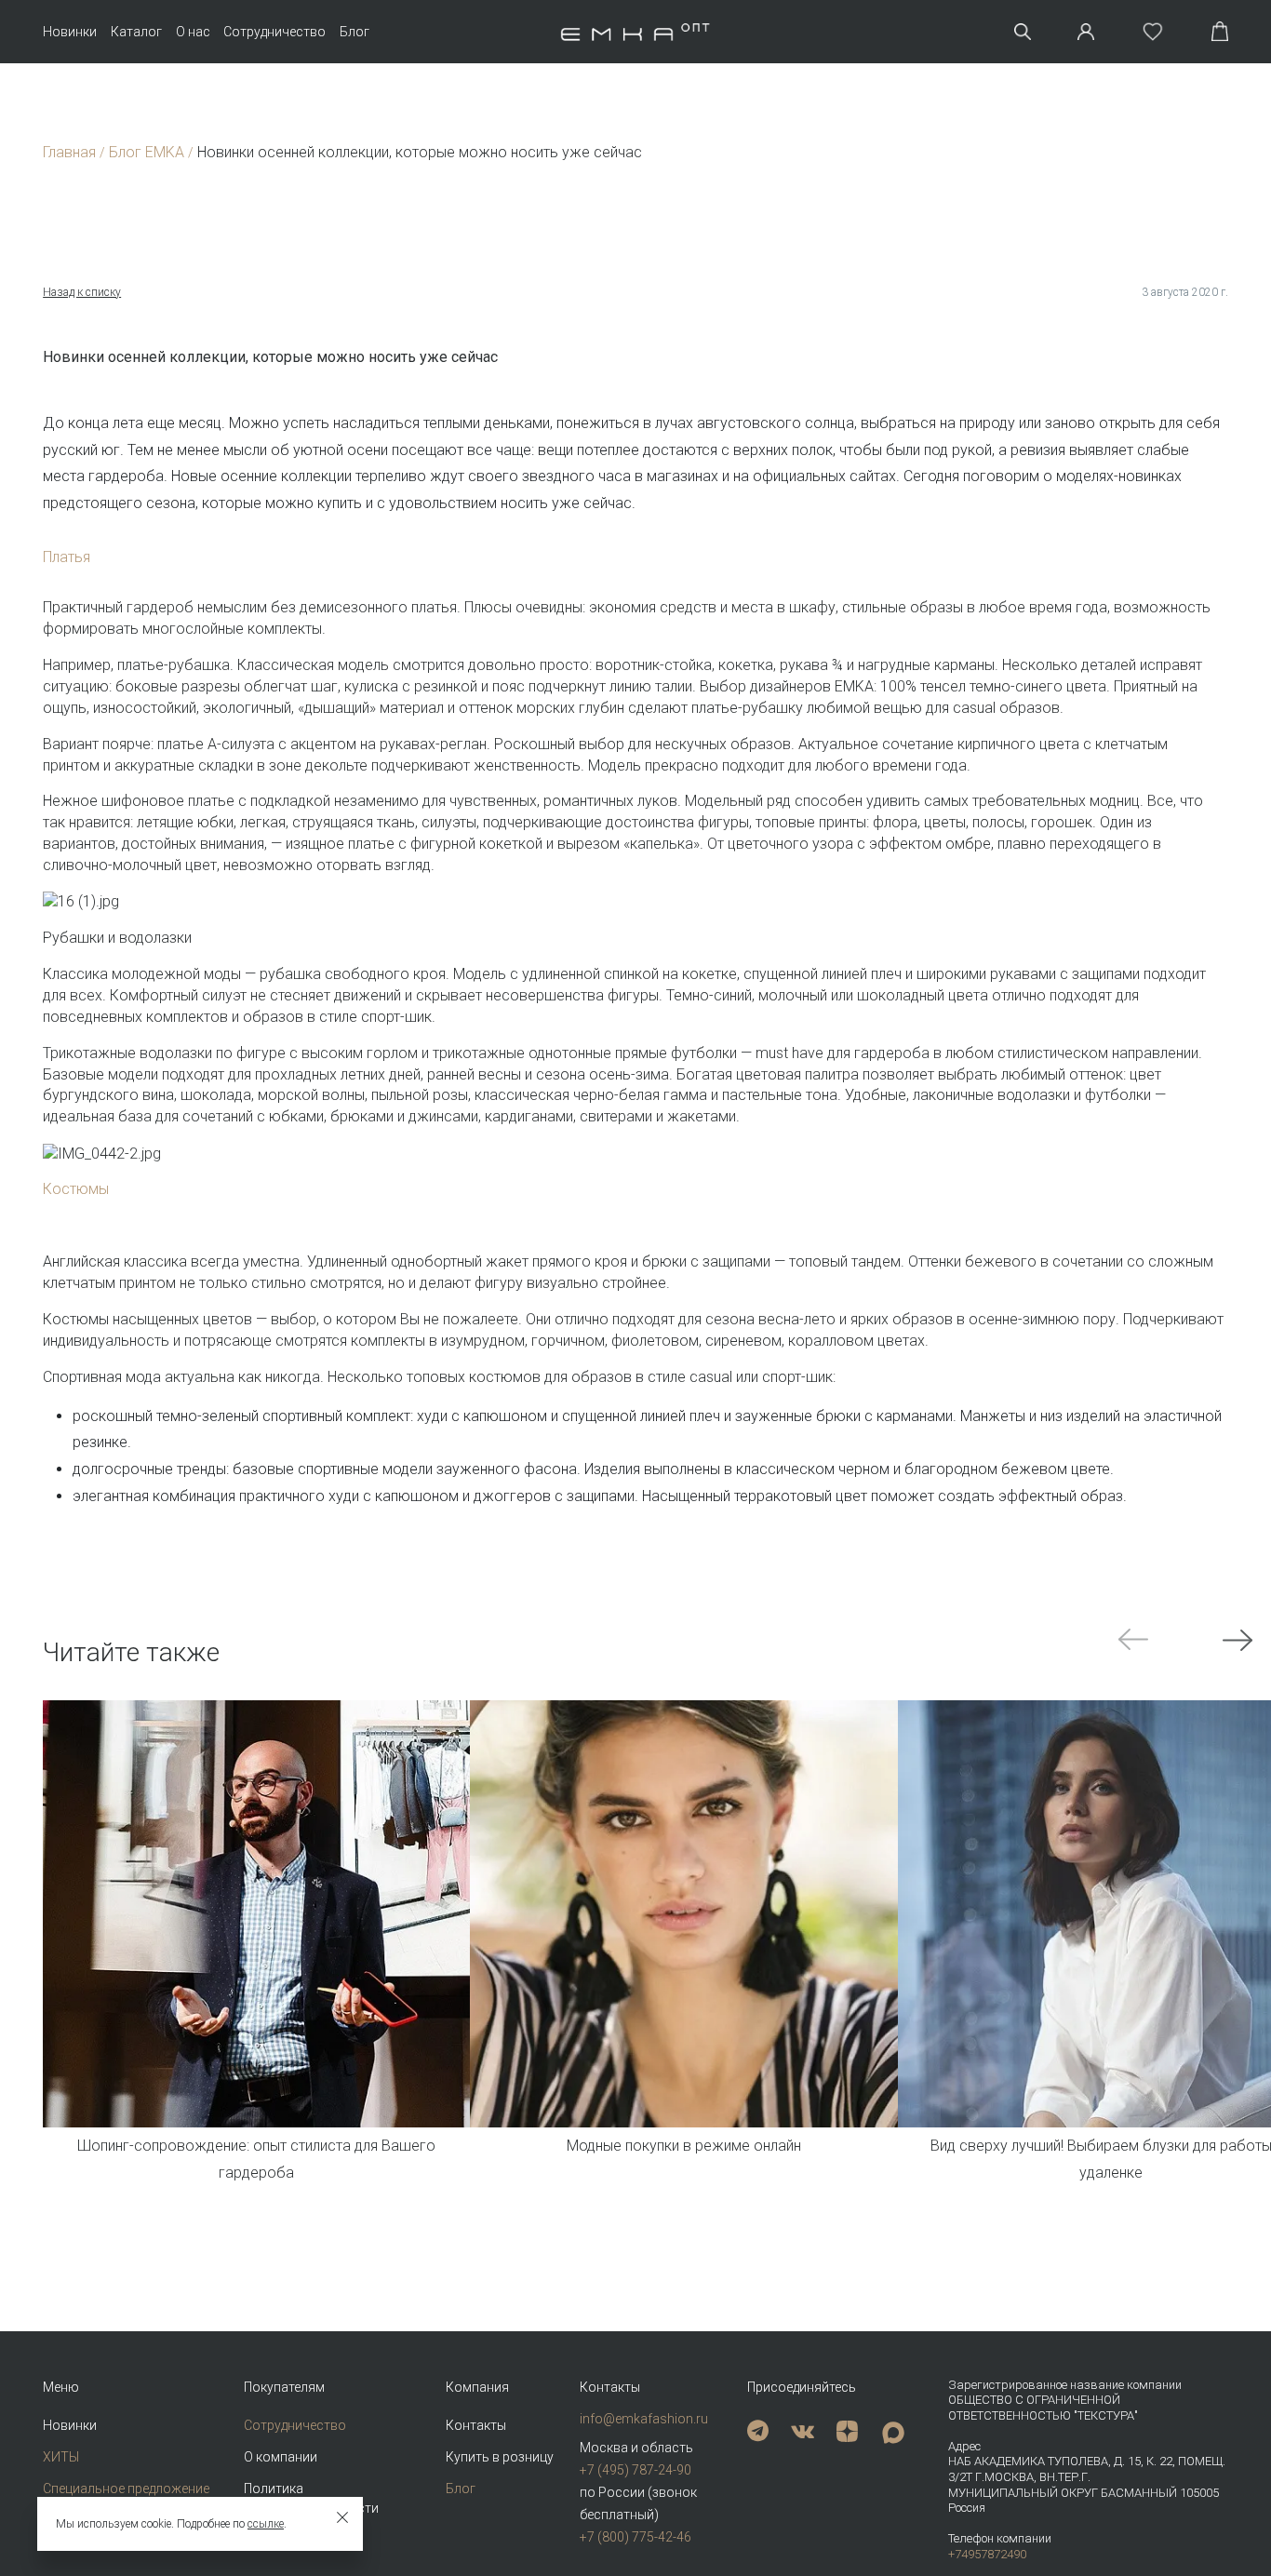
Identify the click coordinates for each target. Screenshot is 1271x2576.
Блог (355, 32)
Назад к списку (82, 292)
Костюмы (76, 1189)
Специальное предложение (126, 2489)
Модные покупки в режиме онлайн (684, 2146)
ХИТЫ (61, 2457)
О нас (193, 32)
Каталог (136, 32)
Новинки (70, 32)
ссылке (266, 2524)
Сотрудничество (274, 32)
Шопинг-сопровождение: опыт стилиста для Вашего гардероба (256, 2159)
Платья (67, 557)
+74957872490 (987, 2554)
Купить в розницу (500, 2457)
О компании (281, 2457)
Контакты (476, 2425)
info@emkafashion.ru (644, 2419)
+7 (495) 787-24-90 (635, 2470)
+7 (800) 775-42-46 (635, 2537)
